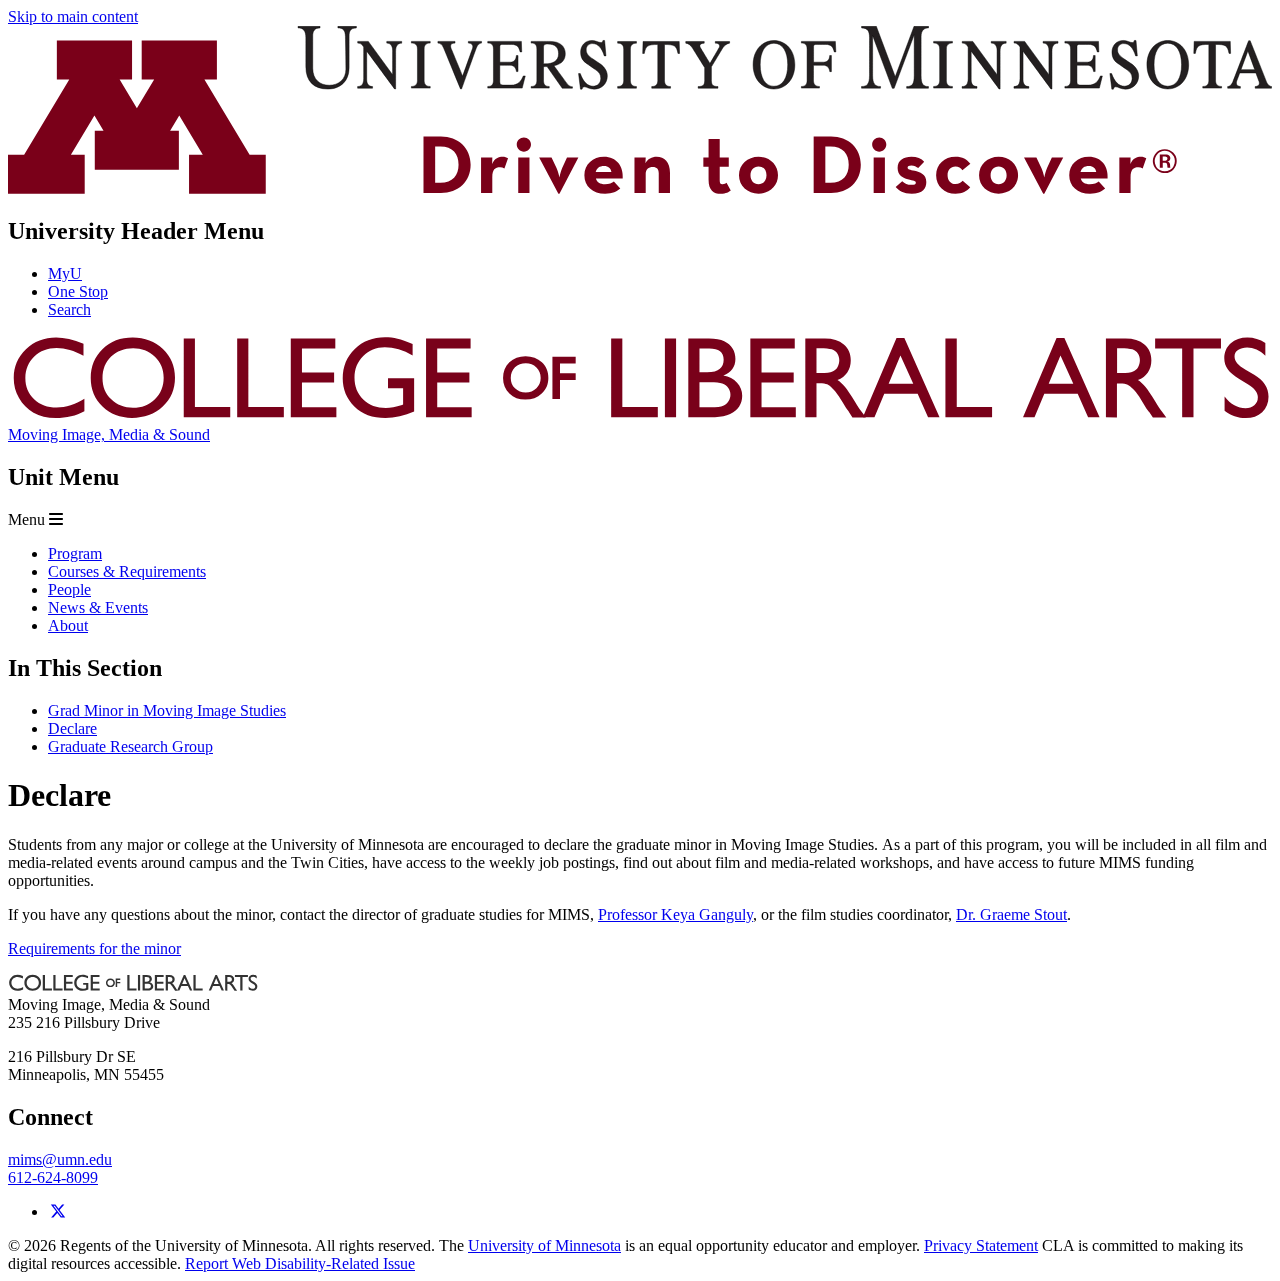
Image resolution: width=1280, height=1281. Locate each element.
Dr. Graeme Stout (1011, 914)
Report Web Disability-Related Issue (300, 1263)
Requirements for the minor (94, 948)
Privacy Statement (981, 1245)
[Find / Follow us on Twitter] (58, 1211)
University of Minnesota (544, 1245)
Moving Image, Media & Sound (109, 434)
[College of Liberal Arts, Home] (640, 416)
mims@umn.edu (60, 1159)
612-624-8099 (53, 1177)
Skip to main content (73, 16)
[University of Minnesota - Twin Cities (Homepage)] (640, 188)
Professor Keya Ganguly (675, 914)
